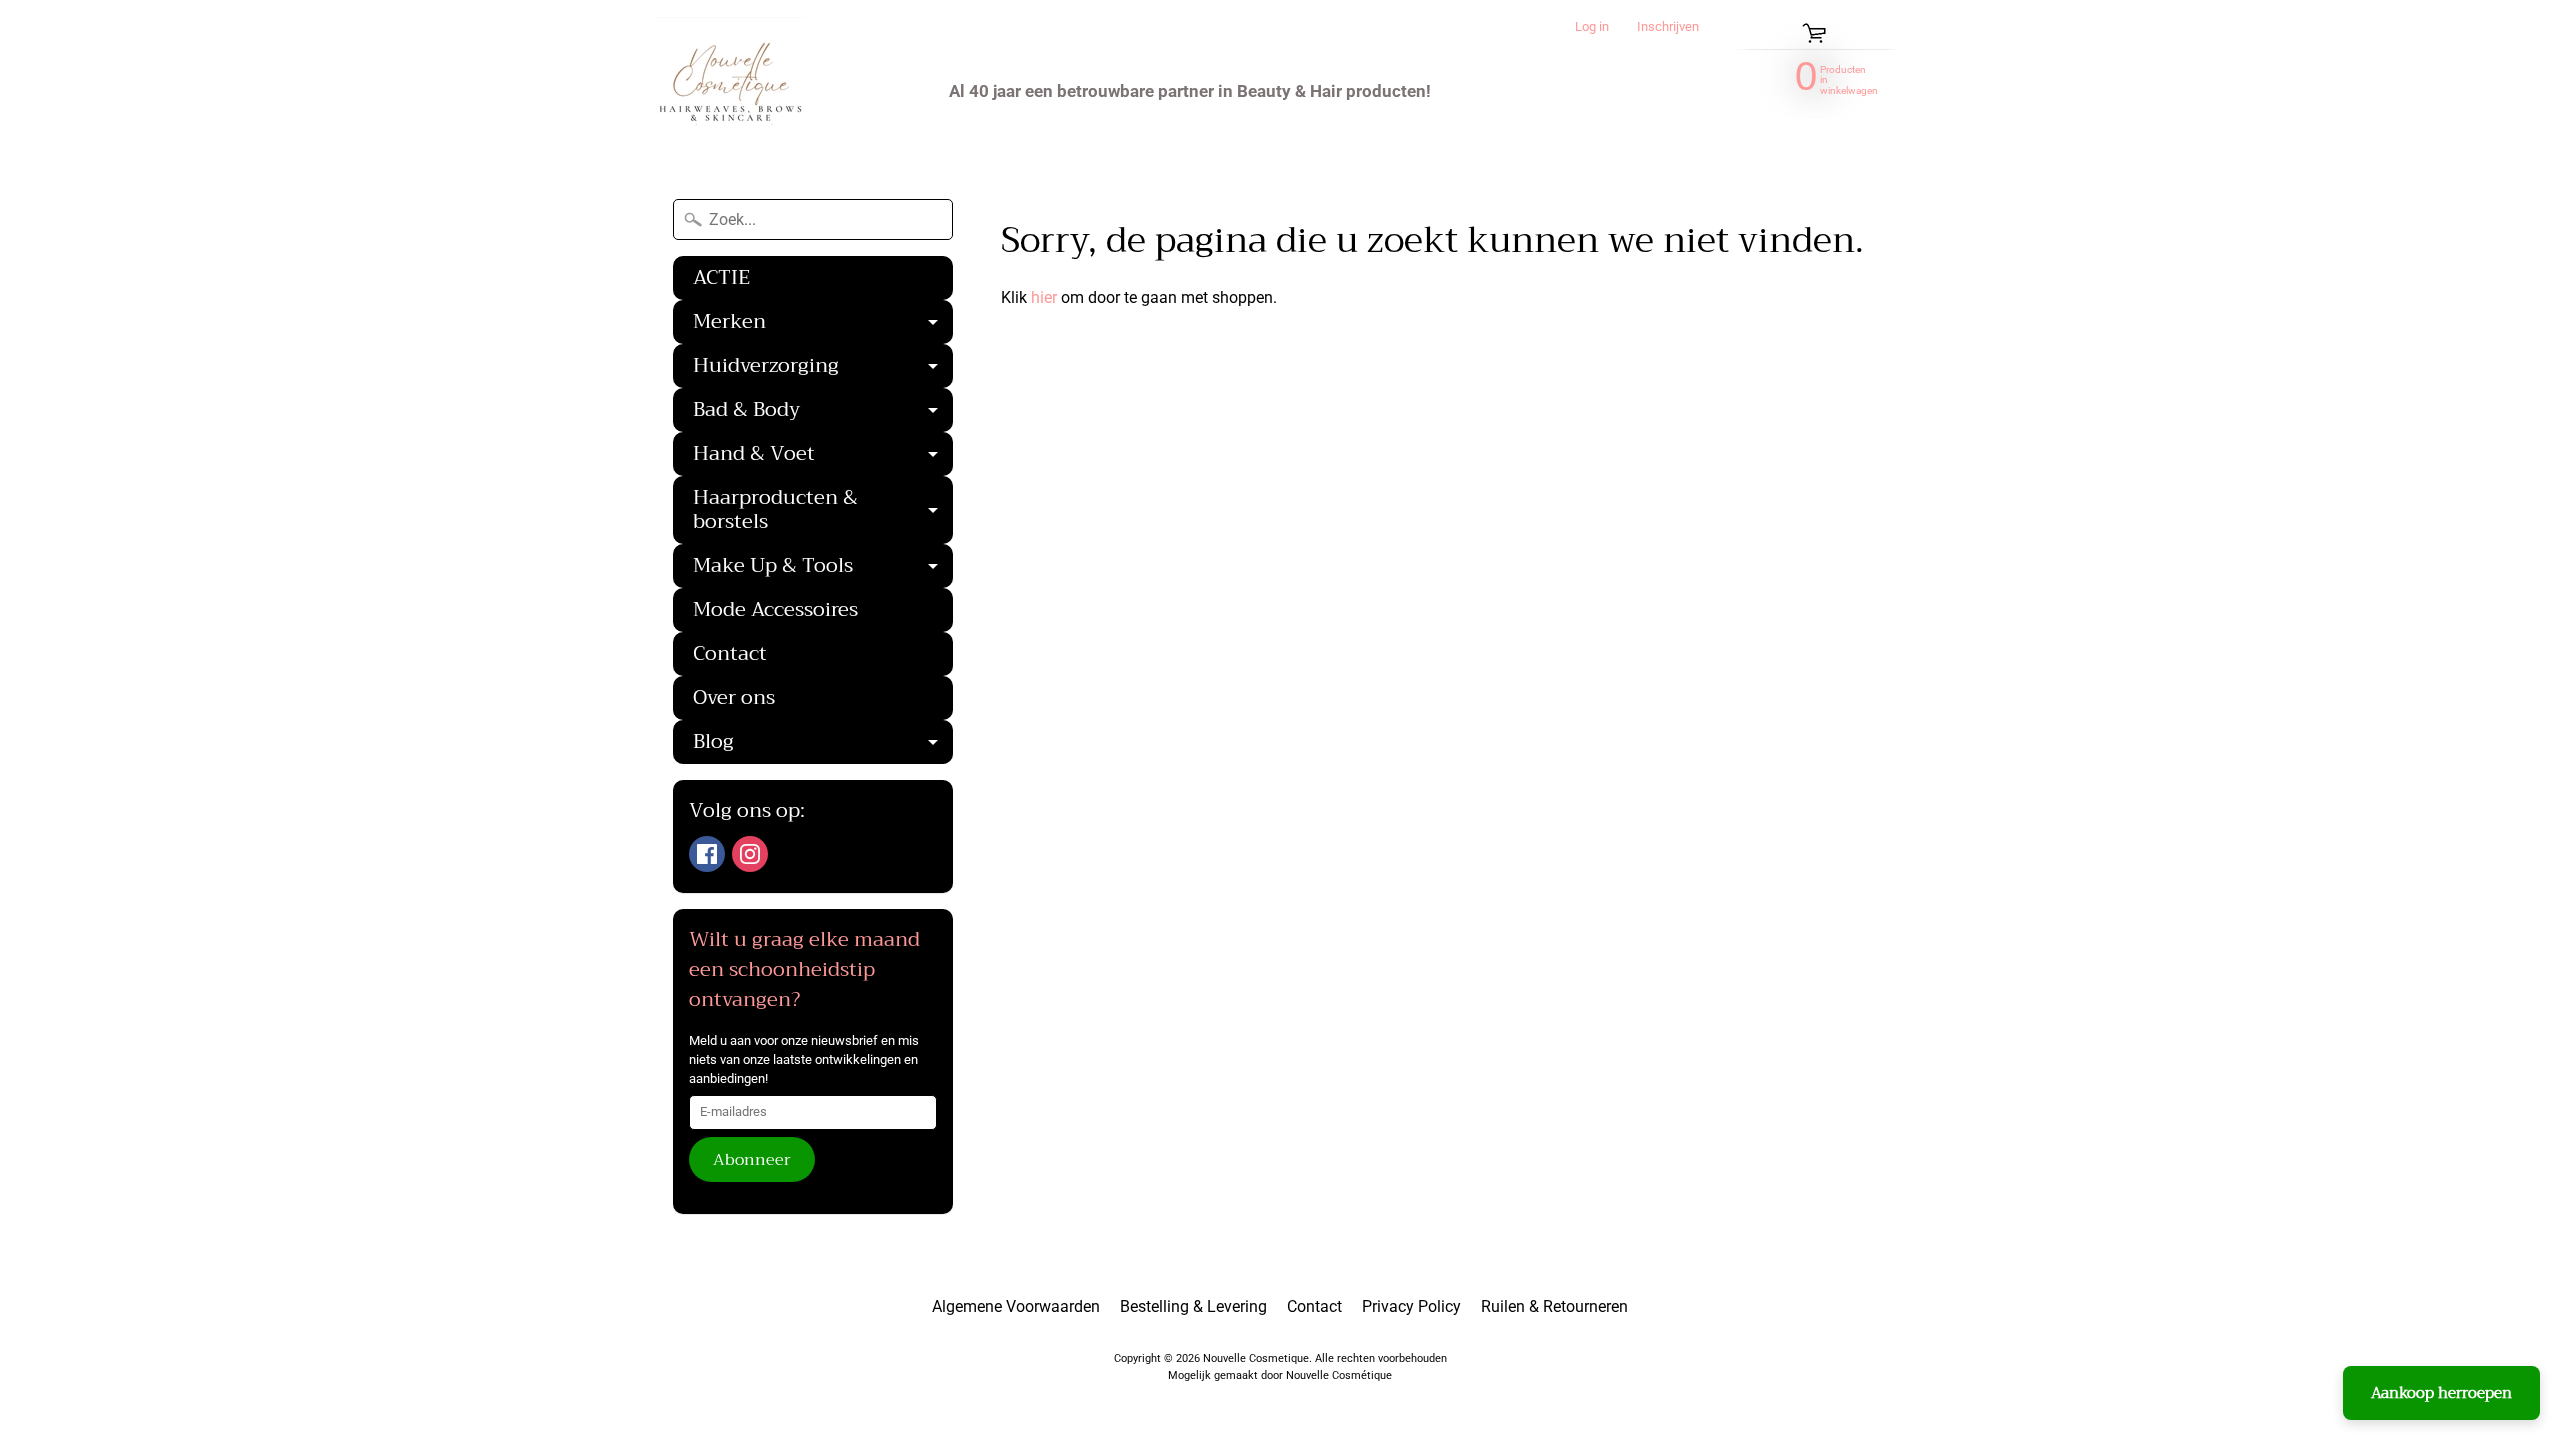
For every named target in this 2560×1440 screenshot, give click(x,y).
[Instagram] (750, 854)
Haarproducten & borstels (823, 512)
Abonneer (752, 1160)
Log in (1592, 27)
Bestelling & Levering (1193, 1306)
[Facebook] (707, 854)
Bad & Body (823, 412)
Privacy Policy (1411, 1306)
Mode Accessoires (775, 609)
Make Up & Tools (823, 568)
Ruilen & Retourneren (1554, 1306)
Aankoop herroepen (2441, 1393)
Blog (823, 744)
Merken (823, 324)
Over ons (734, 697)
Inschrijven (1668, 27)
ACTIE (721, 277)
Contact (730, 653)
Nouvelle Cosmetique (1256, 1358)
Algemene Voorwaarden (1016, 1306)
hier (1044, 297)
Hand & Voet (823, 456)
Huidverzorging (823, 368)
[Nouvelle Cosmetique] (731, 91)
